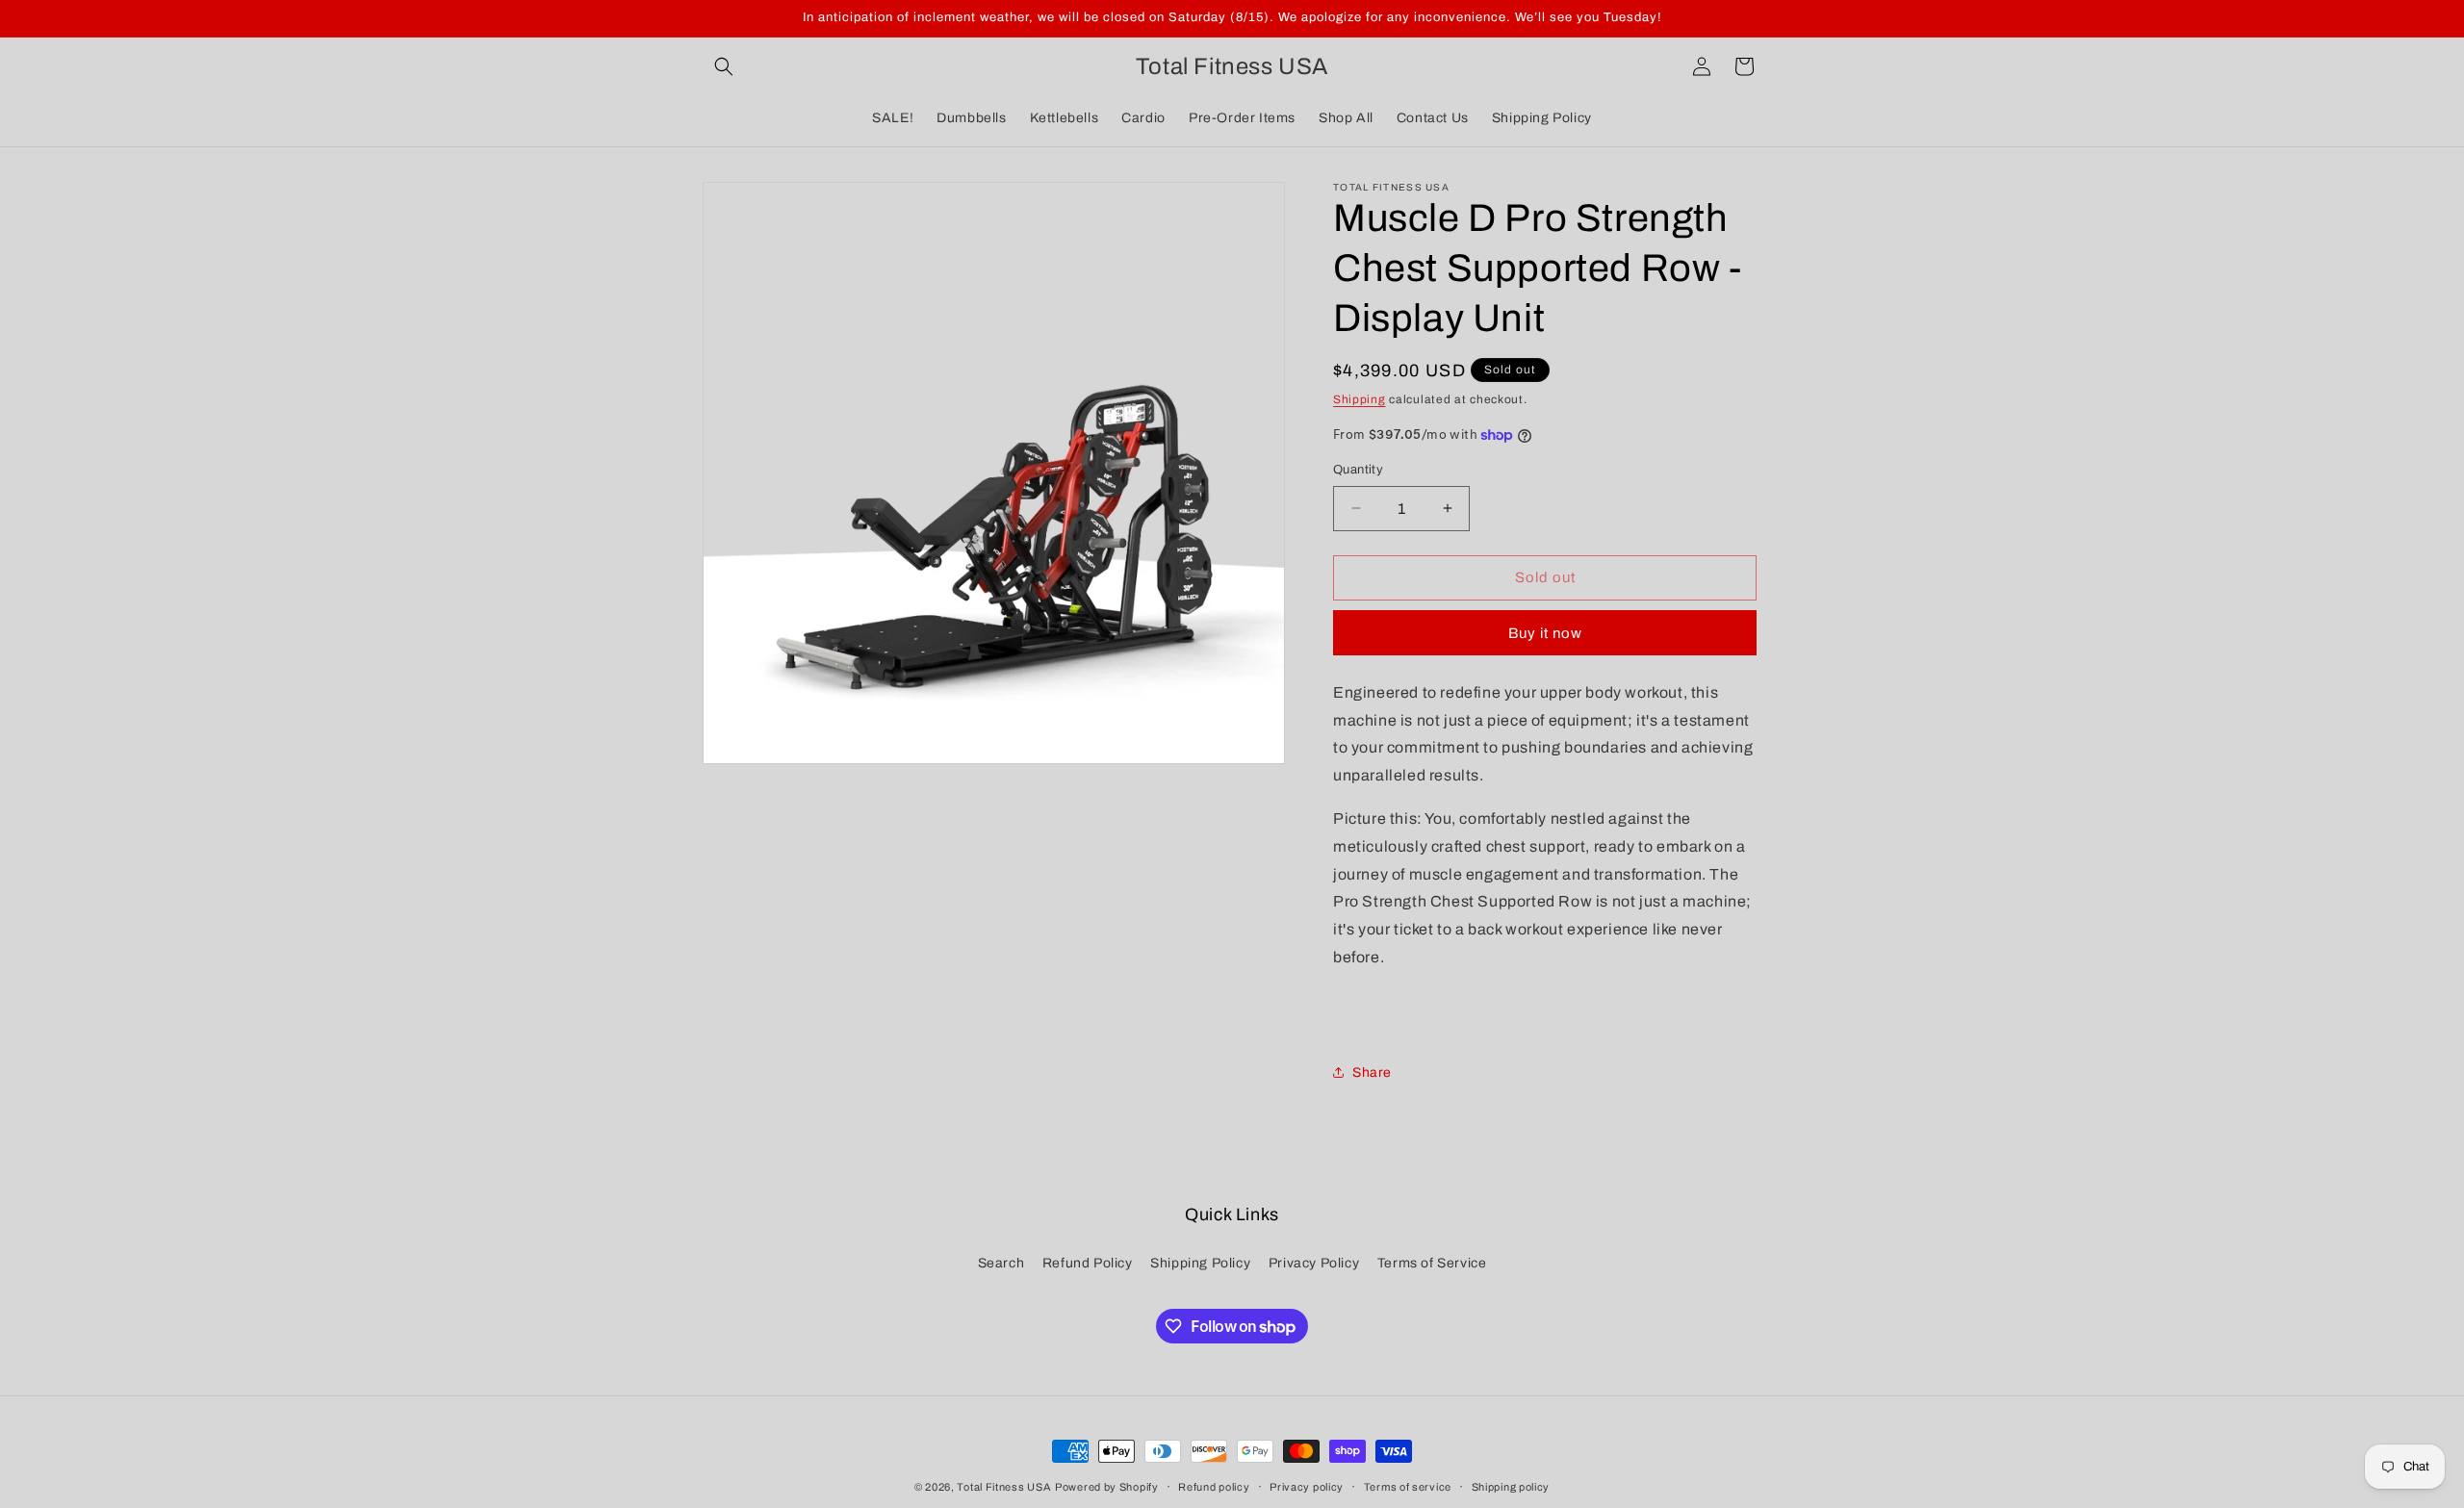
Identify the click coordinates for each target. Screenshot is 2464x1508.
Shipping (1360, 399)
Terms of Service (1432, 1263)
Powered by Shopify (1107, 1487)
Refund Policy (1088, 1263)
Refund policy (1214, 1487)
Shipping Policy (1200, 1263)
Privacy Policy (1314, 1263)
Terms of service (1408, 1487)
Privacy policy (1307, 1487)
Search (1001, 1263)
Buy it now (1545, 633)
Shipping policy (1511, 1487)
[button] (724, 66)
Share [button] (1372, 1073)
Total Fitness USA (1004, 1487)
